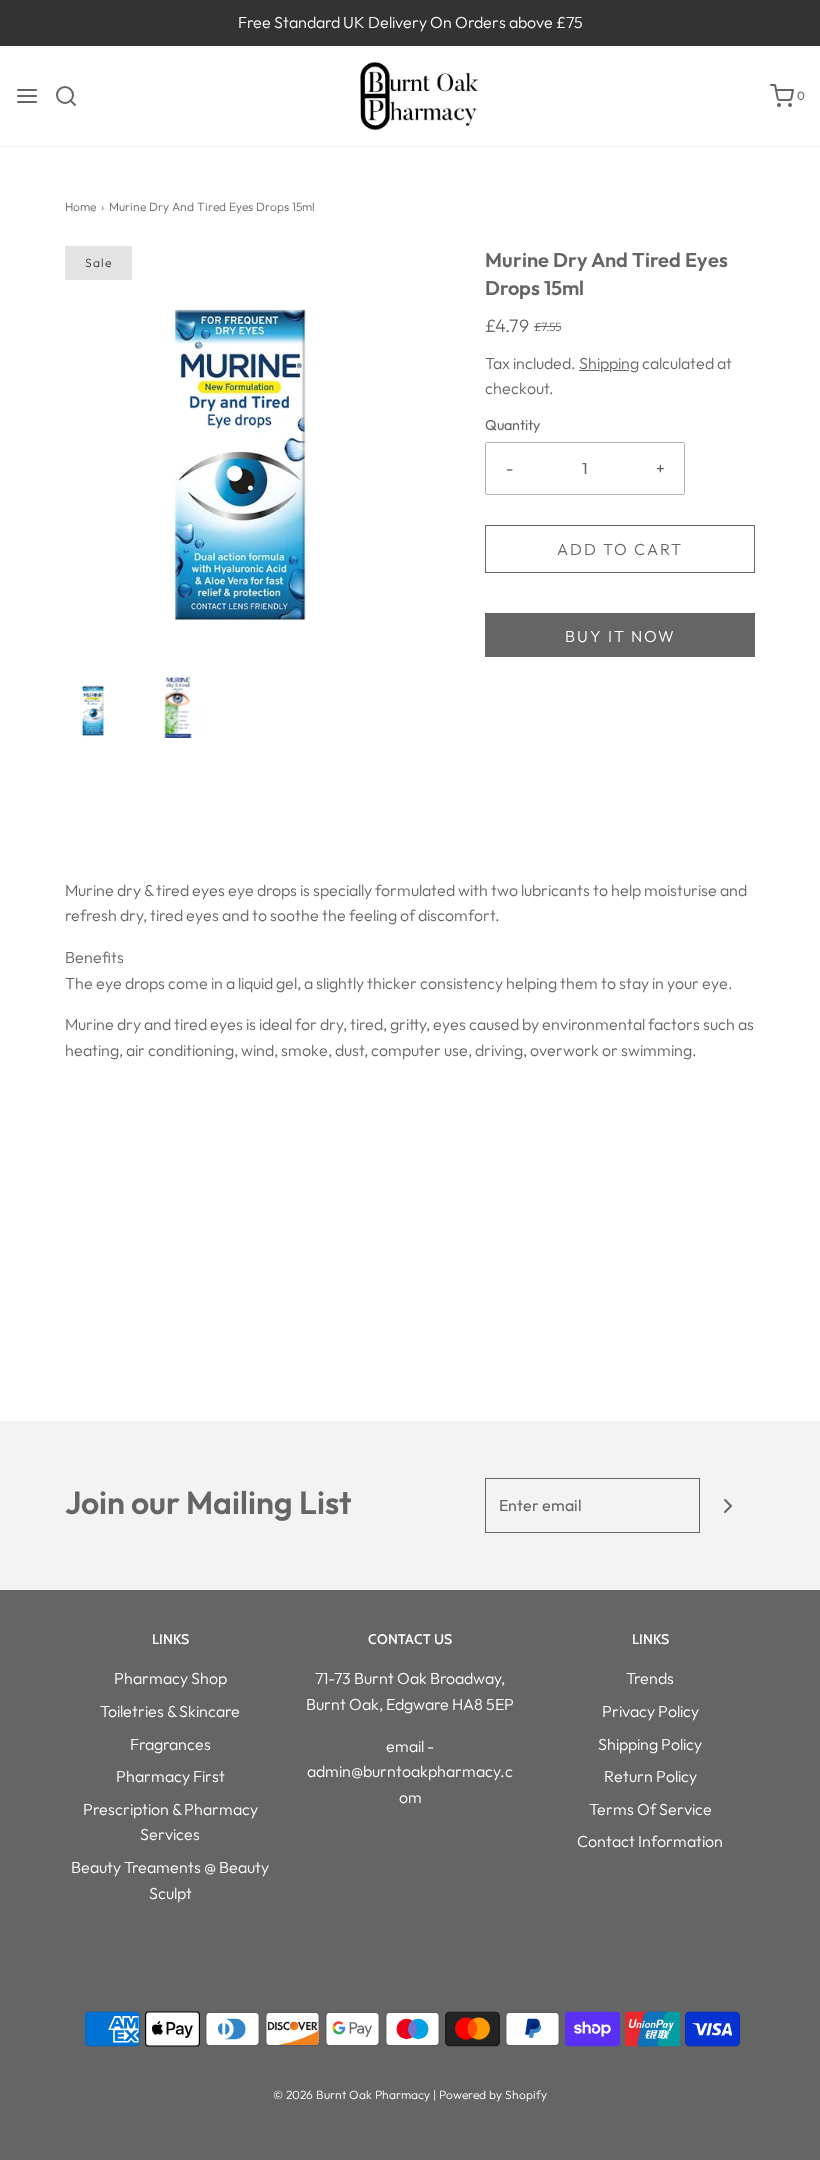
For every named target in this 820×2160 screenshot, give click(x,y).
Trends (650, 1678)
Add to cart (620, 549)
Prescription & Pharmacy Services (170, 1822)
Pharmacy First (170, 1776)
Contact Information (650, 1841)
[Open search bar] (73, 96)
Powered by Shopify (493, 2094)
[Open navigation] (27, 96)
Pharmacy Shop (170, 1678)
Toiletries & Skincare (170, 1711)
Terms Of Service (650, 1809)
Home (80, 206)
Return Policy (650, 1776)
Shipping (609, 363)
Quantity (512, 425)
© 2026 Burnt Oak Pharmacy (351, 2094)
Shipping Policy (650, 1744)
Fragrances (170, 1744)
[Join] (727, 1505)
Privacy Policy (650, 1711)
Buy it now (620, 636)
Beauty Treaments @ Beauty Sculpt (170, 1880)
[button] (96, 707)
